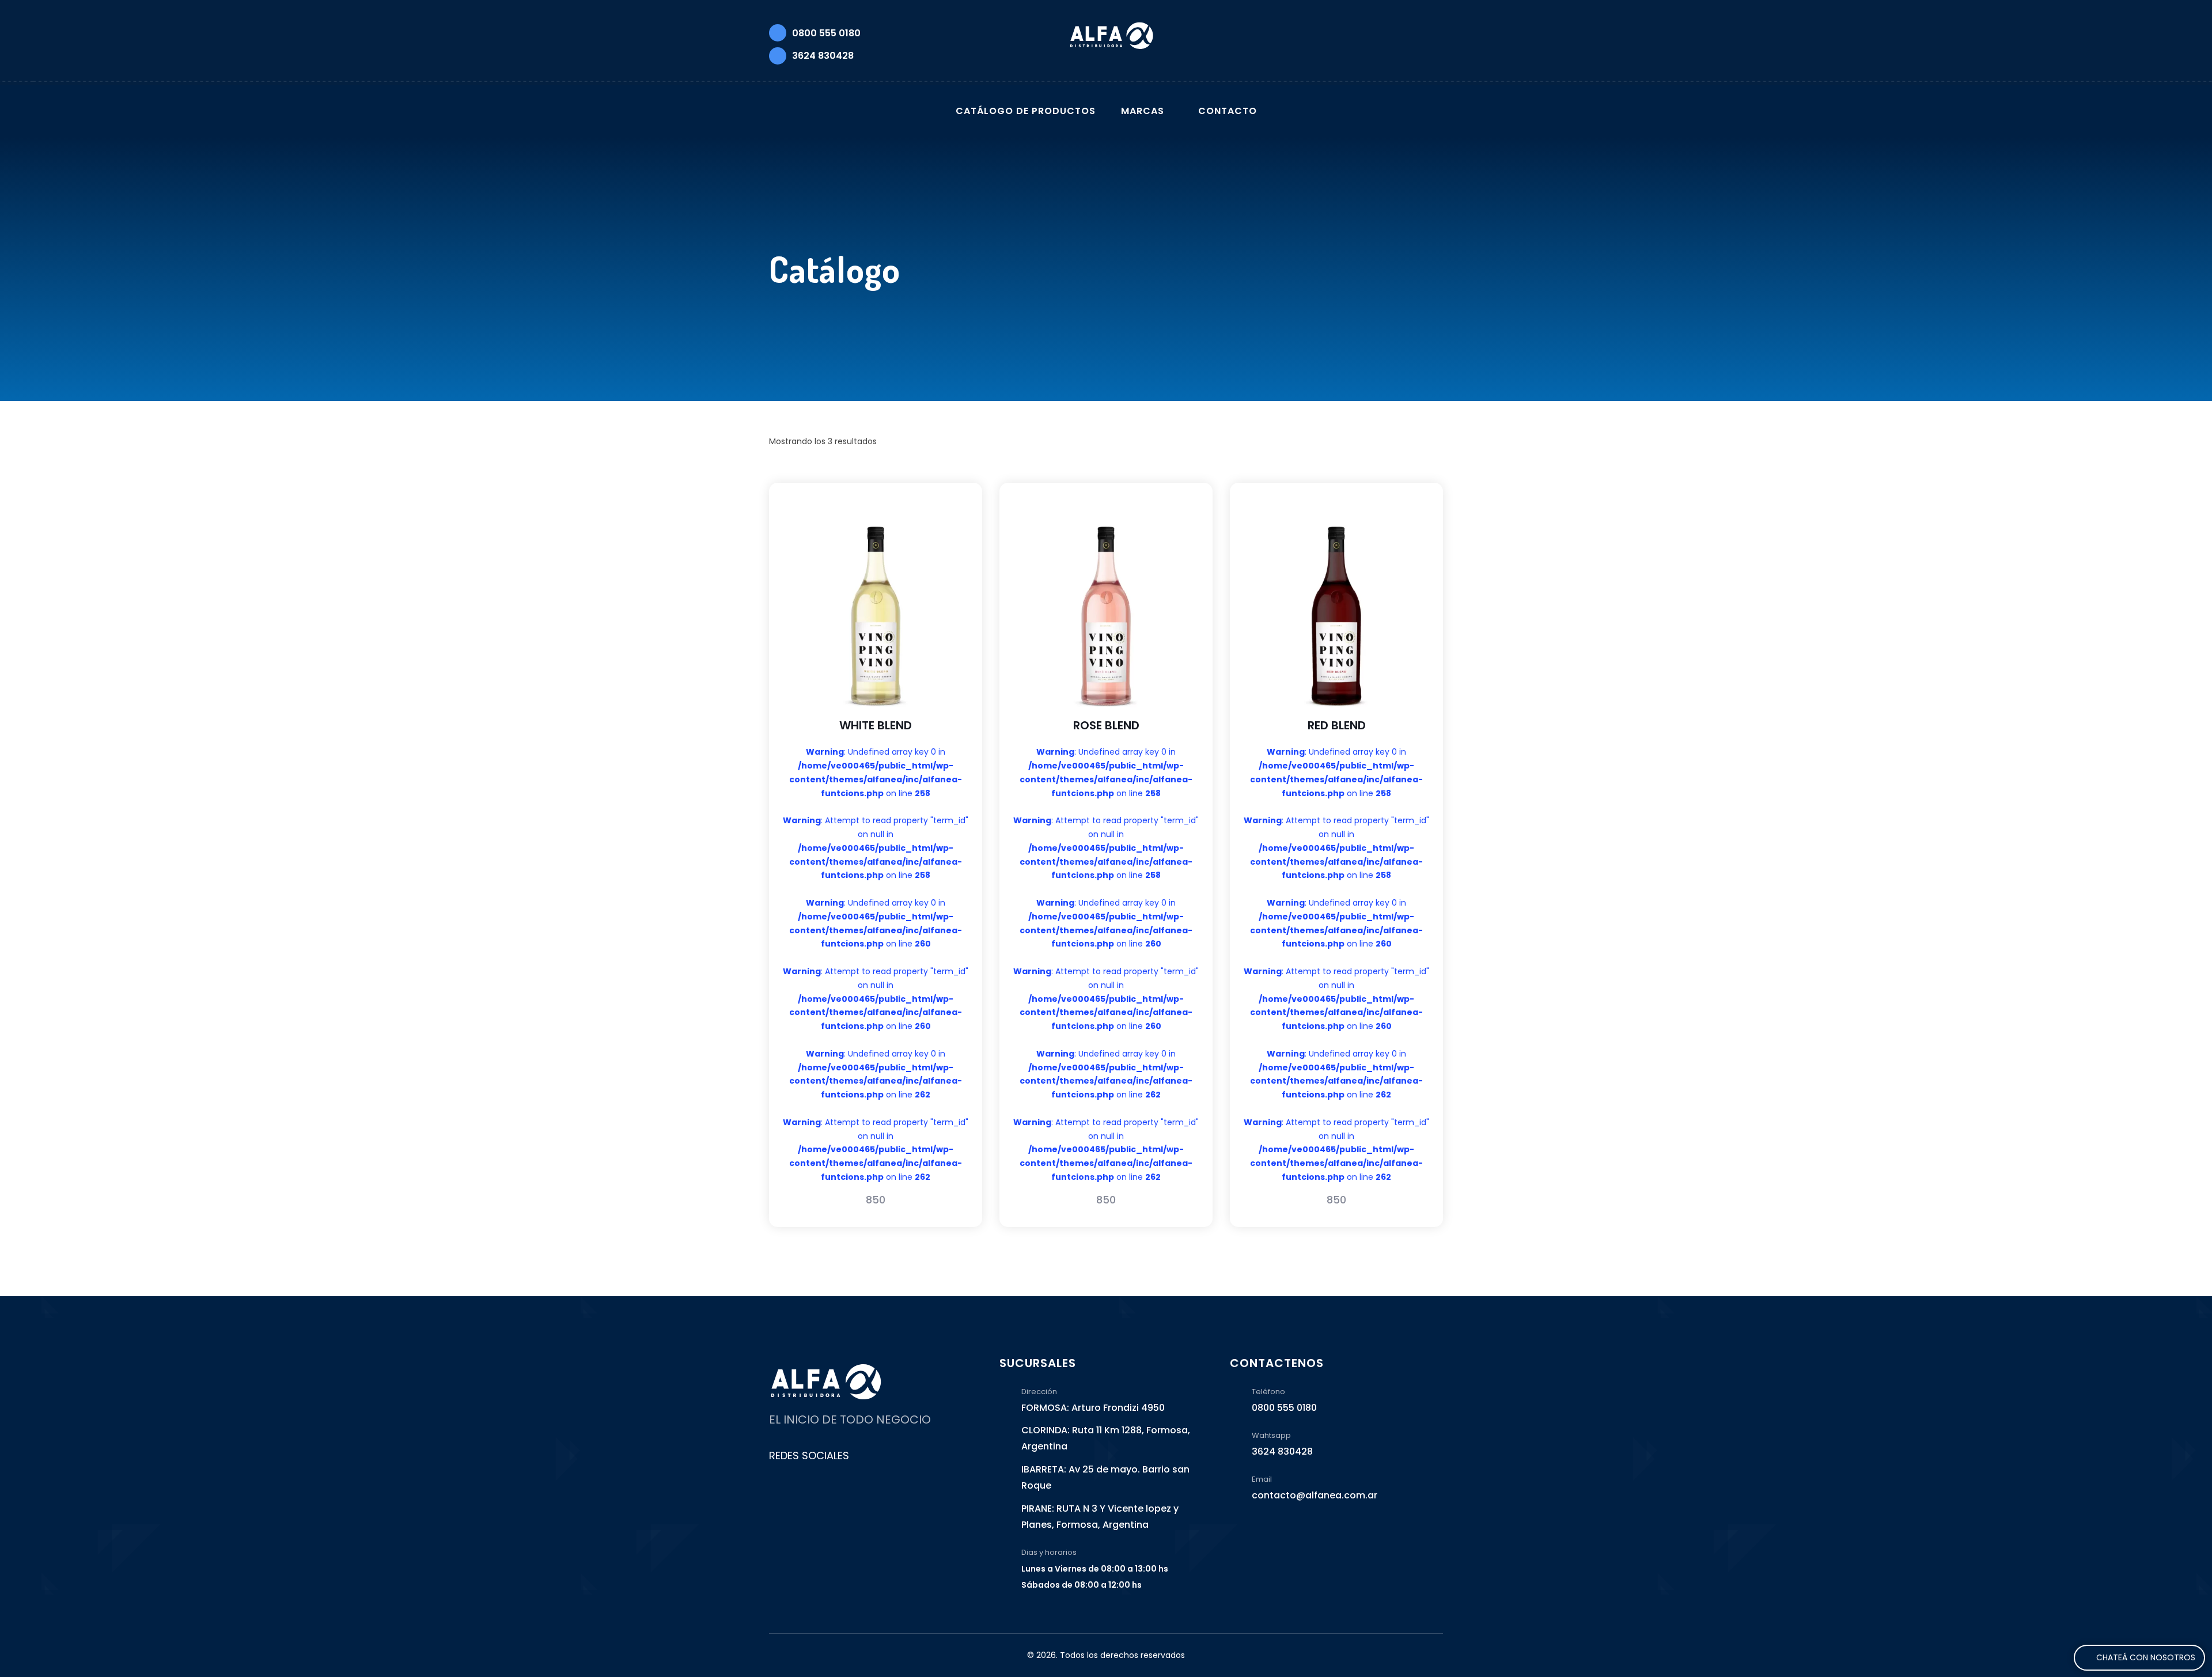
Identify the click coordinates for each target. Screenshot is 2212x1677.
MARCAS (1143, 111)
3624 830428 (823, 56)
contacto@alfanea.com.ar (1315, 1495)
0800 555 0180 (826, 33)
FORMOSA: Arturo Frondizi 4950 (1093, 1408)
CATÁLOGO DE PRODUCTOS (1026, 111)
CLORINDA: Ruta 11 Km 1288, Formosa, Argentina (1106, 1438)
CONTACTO (1228, 111)
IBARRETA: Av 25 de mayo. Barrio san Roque (1105, 1477)
